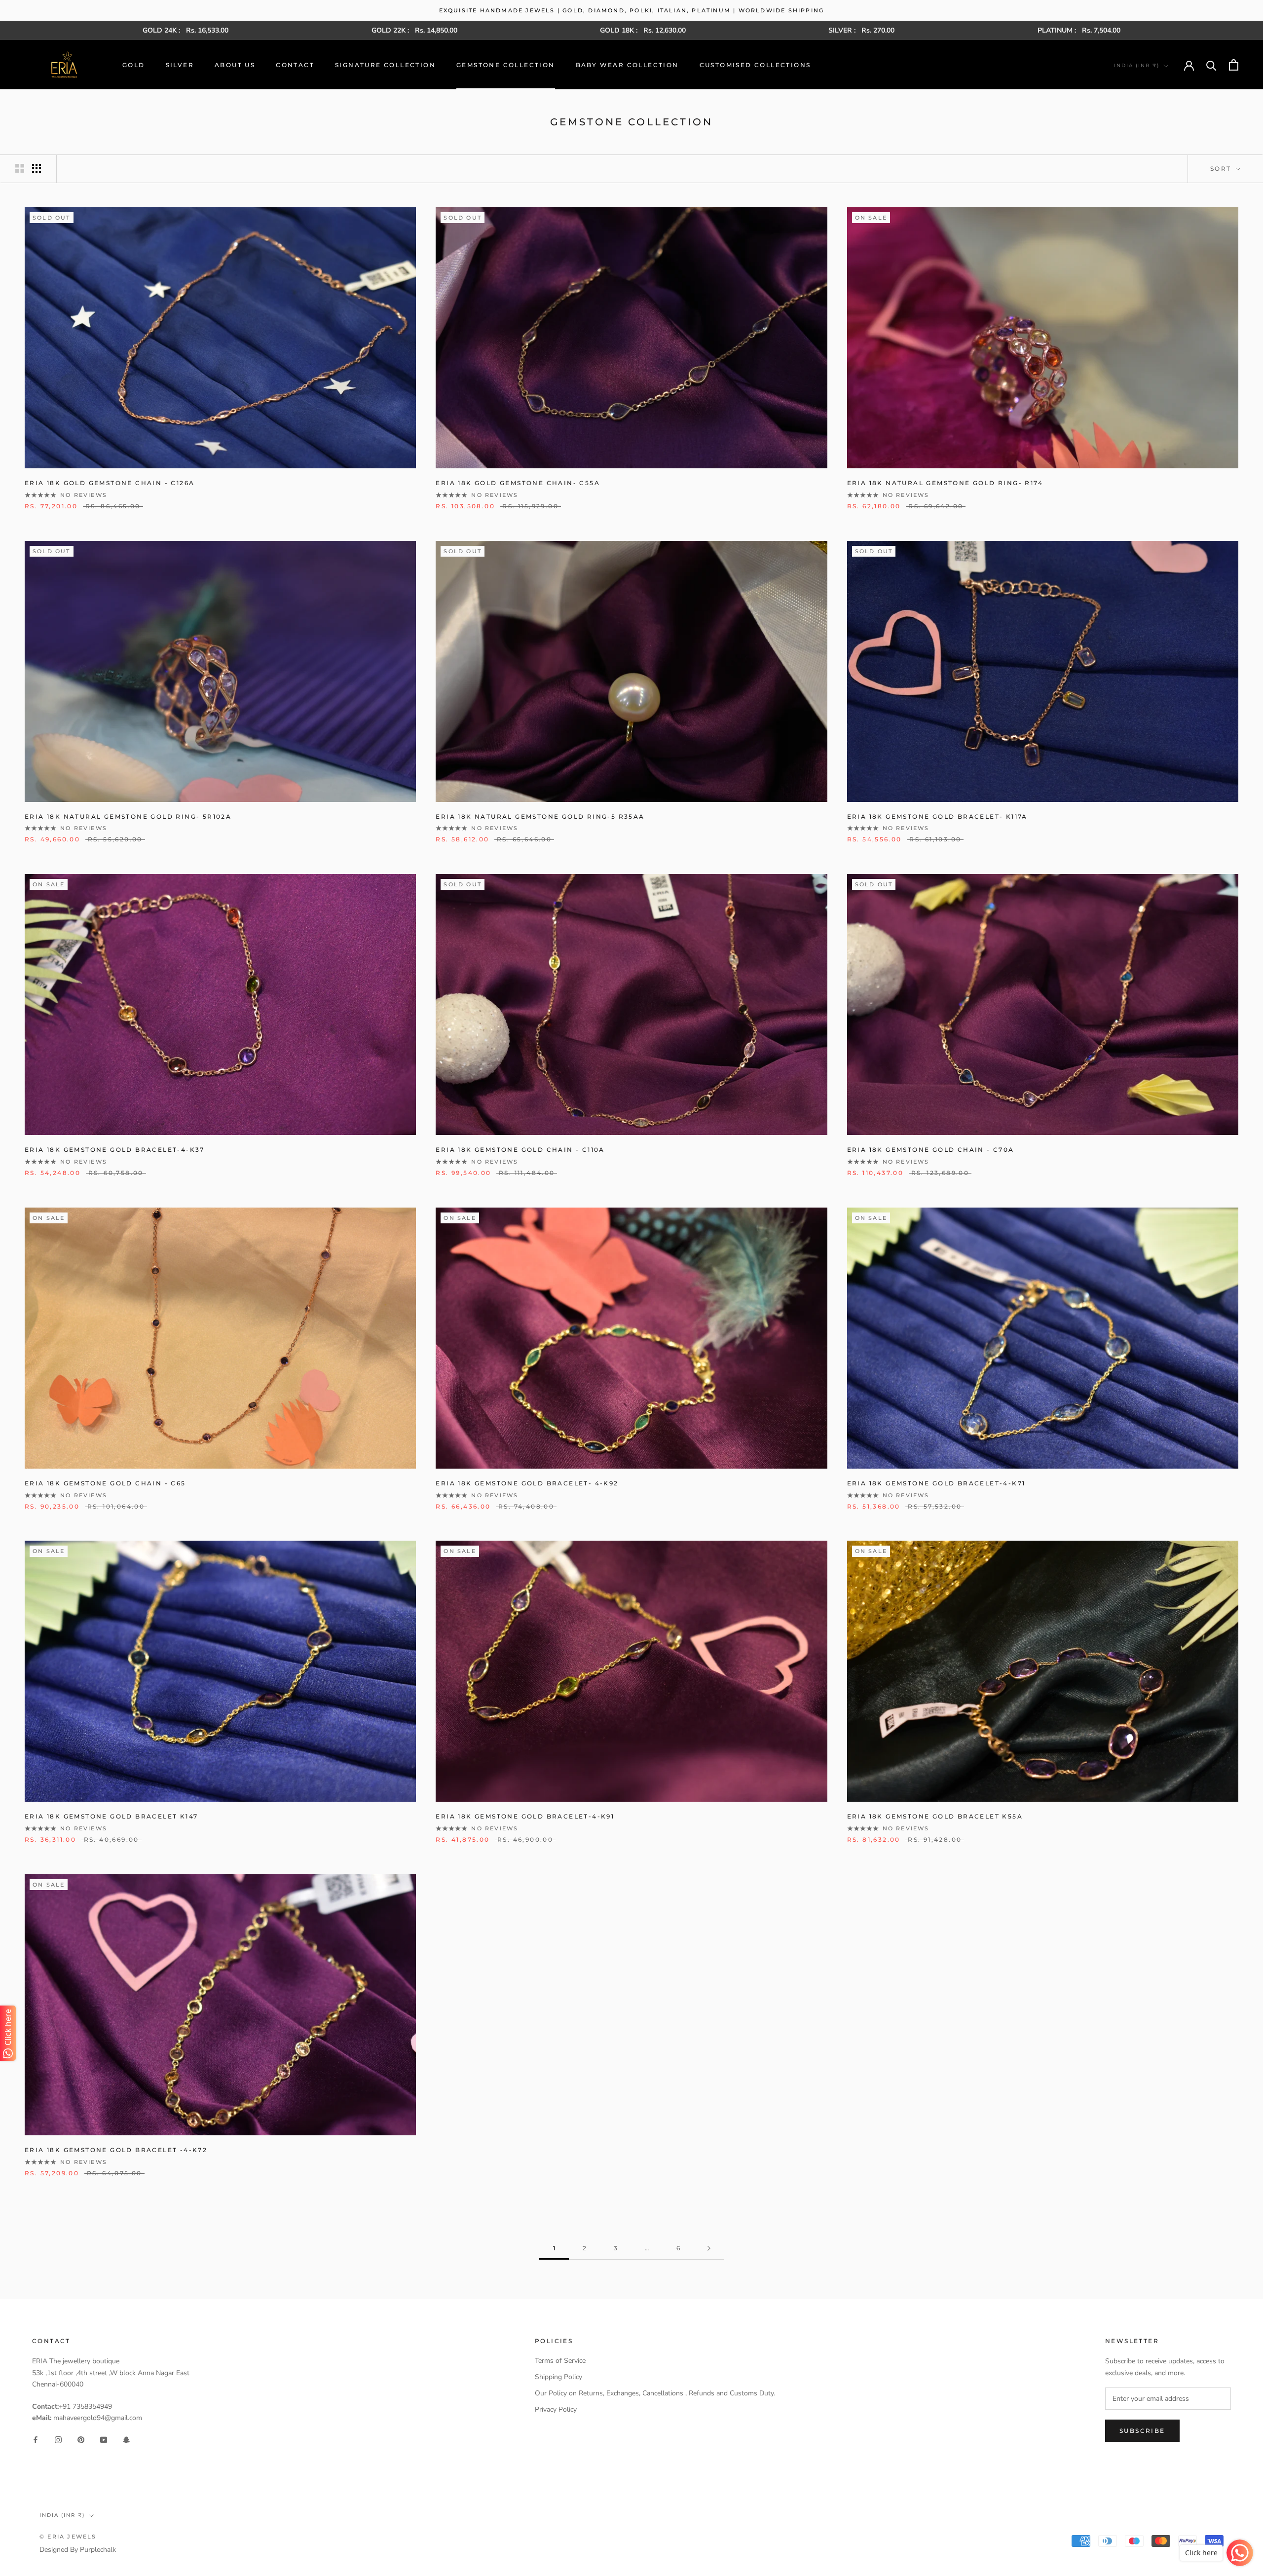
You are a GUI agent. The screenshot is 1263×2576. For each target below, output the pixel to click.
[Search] (1211, 65)
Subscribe (1142, 2431)
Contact (295, 65)
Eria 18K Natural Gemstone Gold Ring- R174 (945, 483)
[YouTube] (104, 2439)
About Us (235, 65)
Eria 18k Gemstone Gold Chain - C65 (105, 1483)
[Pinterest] (81, 2439)
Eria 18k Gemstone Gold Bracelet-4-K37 (115, 1150)
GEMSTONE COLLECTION (506, 65)
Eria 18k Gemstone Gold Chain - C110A (520, 1150)
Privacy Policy (556, 2409)
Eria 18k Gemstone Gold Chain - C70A (931, 1150)
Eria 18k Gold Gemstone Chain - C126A (110, 483)
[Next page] (709, 2249)
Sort (1222, 169)
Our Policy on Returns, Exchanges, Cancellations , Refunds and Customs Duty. (655, 2393)
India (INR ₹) (1137, 65)
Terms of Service (560, 2361)
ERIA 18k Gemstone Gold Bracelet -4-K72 (116, 2150)
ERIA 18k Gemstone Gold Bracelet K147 (111, 1816)
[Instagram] (58, 2439)
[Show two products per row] (20, 168)
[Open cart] (1234, 65)
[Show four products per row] (37, 168)
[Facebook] (36, 2439)
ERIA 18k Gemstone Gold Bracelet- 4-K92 (527, 1483)
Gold (134, 65)
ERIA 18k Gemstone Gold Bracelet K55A (935, 1816)
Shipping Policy (558, 2377)
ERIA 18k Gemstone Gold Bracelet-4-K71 (936, 1483)
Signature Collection (385, 65)
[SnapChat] (126, 2439)
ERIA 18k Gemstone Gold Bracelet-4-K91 (525, 1816)
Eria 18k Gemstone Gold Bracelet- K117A (937, 816)
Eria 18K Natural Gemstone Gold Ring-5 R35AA (540, 816)
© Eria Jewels (68, 2537)
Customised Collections (755, 65)
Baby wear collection (627, 65)
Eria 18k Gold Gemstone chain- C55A (518, 483)
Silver (180, 65)
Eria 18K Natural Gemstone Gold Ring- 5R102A (128, 816)
